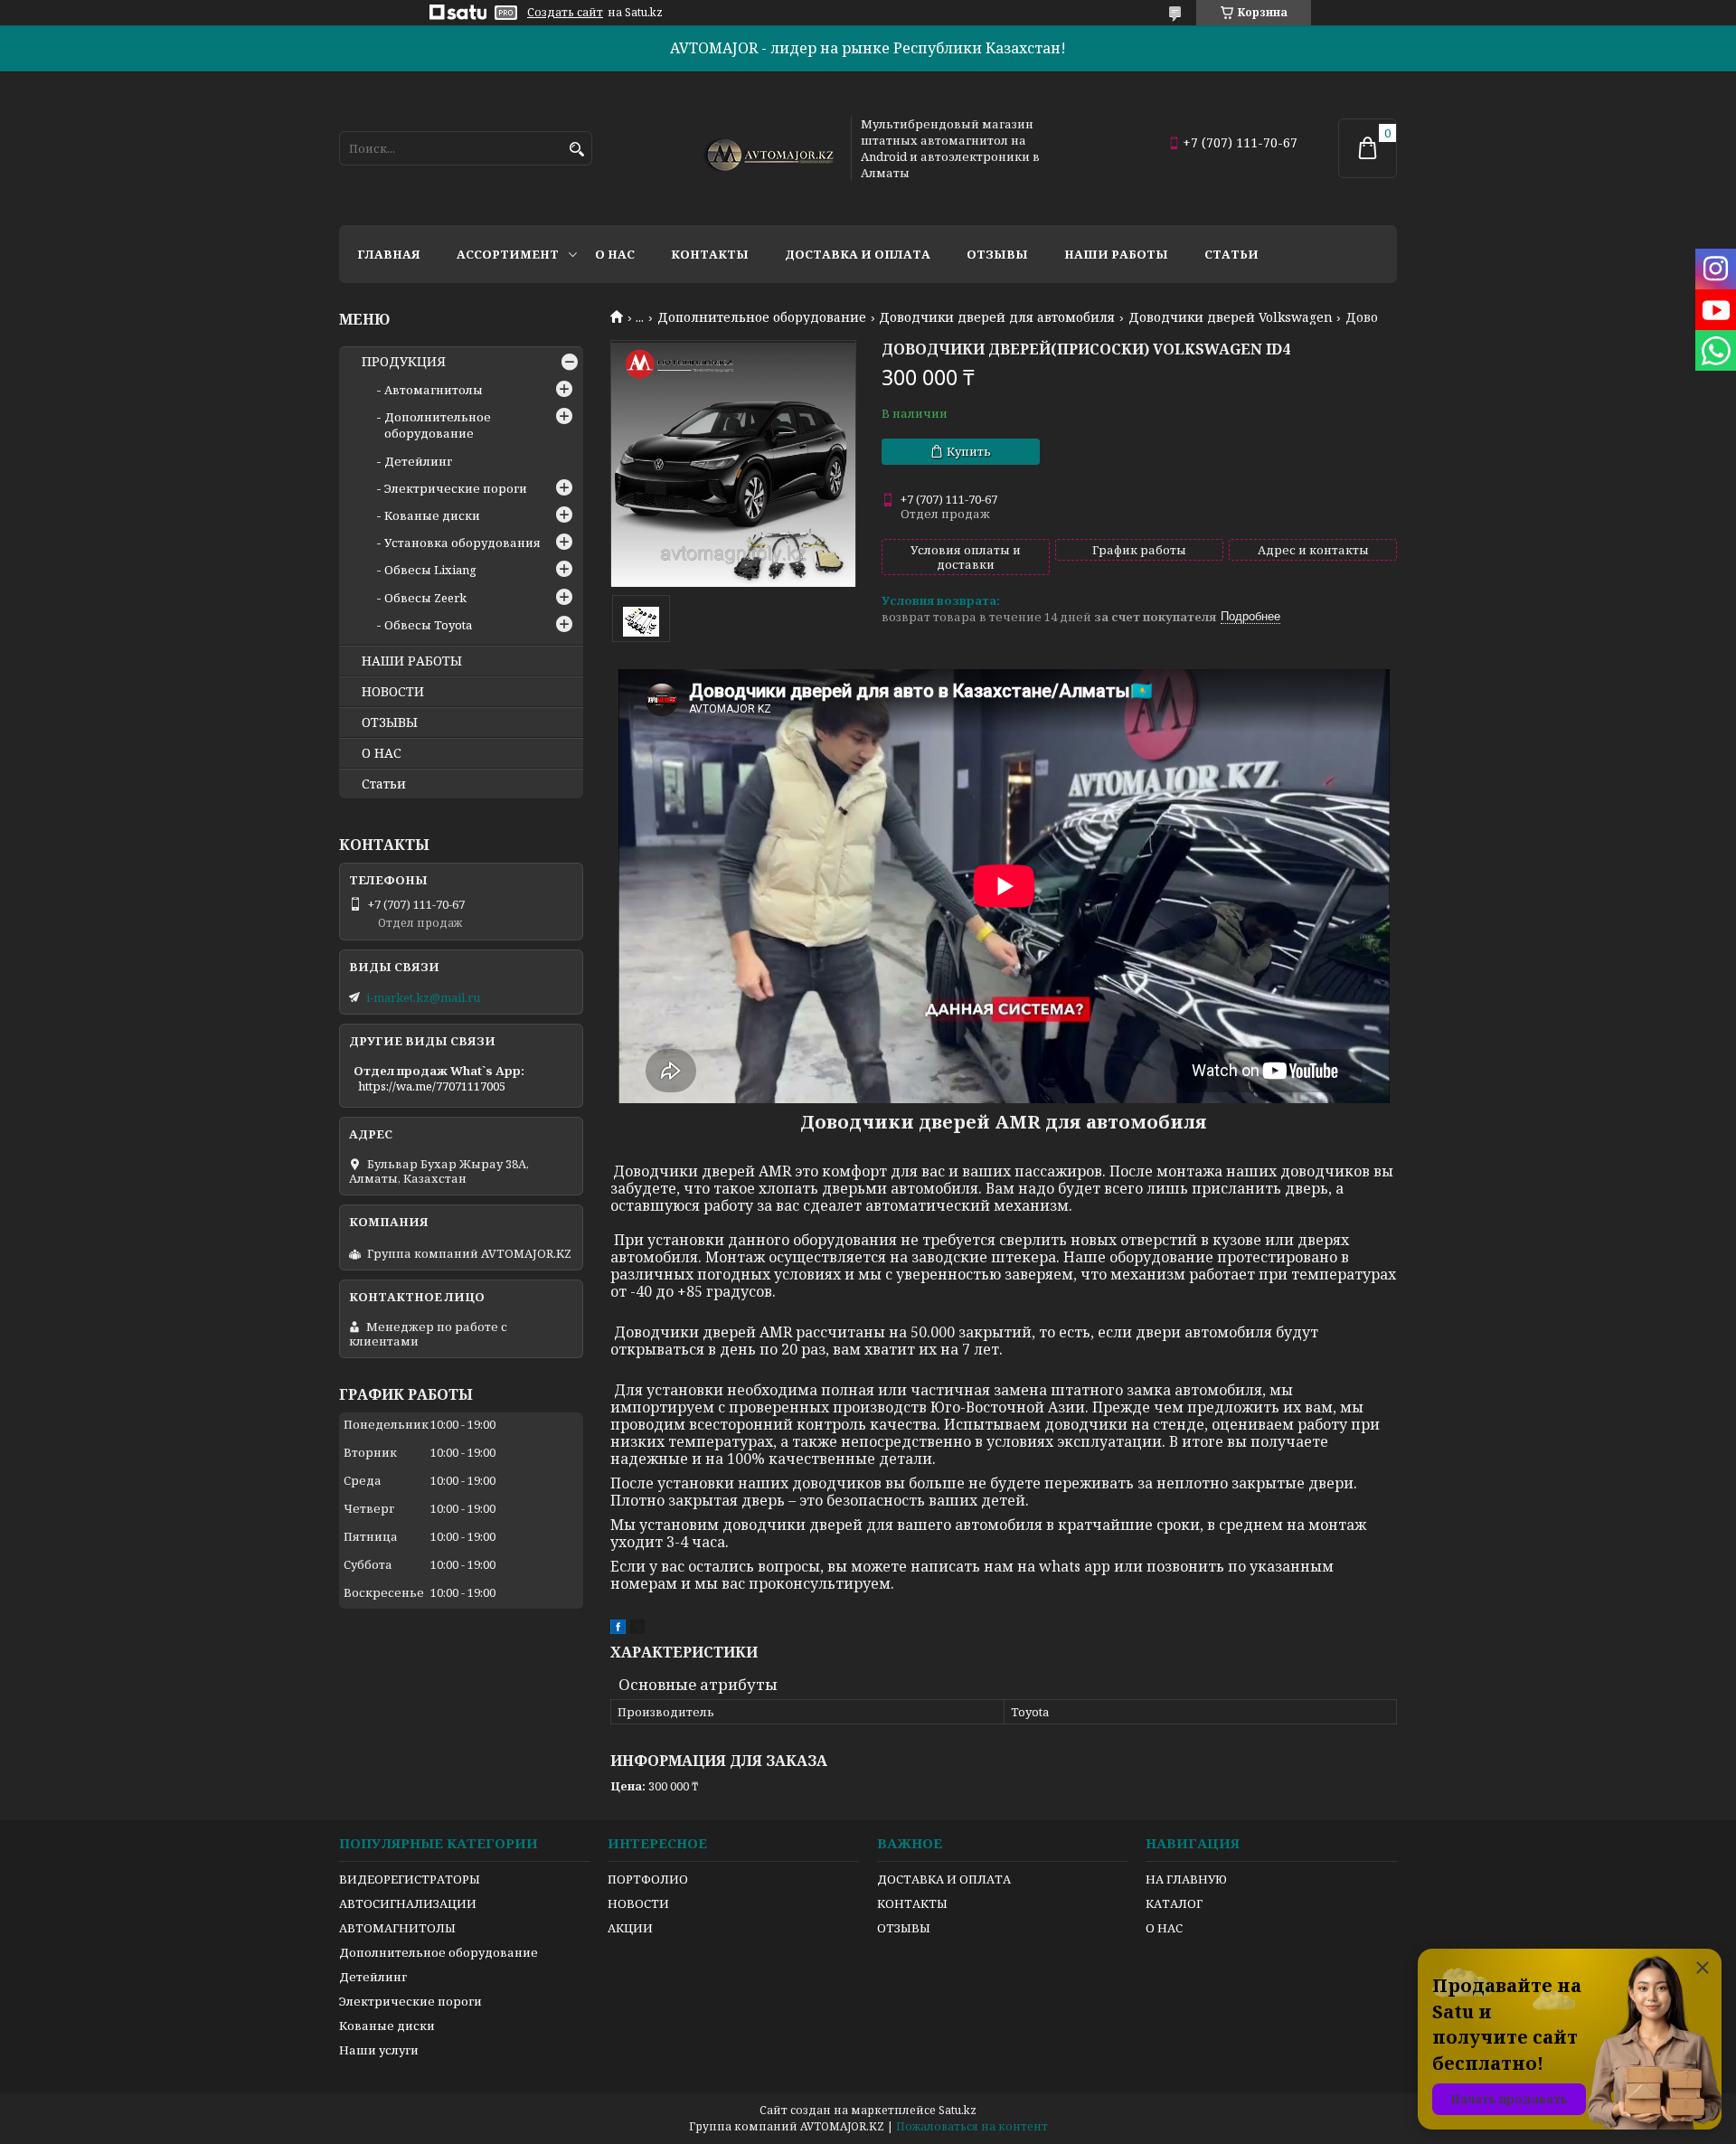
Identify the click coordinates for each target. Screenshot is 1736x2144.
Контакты (710, 254)
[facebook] (618, 1629)
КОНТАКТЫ (912, 1903)
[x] (637, 1629)
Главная (389, 254)
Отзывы (997, 254)
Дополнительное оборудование (762, 317)
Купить (969, 451)
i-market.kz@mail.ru (423, 997)
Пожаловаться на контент (972, 2126)
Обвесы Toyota (428, 625)
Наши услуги (379, 2050)
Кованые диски (432, 515)
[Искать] (576, 150)
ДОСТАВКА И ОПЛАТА (944, 1879)
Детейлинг (418, 461)
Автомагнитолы (434, 390)
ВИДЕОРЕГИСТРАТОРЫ (410, 1879)
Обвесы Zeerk (425, 598)
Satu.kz (958, 2110)
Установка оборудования (462, 543)
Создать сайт (565, 13)
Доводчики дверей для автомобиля (997, 317)
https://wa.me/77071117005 (432, 1086)
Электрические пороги (456, 488)
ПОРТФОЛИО (648, 1879)
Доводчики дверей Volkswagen (1231, 317)
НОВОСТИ (393, 692)
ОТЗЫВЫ (390, 723)
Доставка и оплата (858, 254)
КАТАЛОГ (1174, 1903)
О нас (615, 254)
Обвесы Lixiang (430, 570)
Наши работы (1116, 254)
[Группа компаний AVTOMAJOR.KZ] (767, 148)
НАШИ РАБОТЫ (412, 661)
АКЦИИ (630, 1928)
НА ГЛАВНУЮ (1186, 1879)
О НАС (382, 753)
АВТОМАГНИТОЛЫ (397, 1928)
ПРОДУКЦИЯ (404, 362)
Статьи (1231, 254)
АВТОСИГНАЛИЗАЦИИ (408, 1903)
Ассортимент (508, 254)
